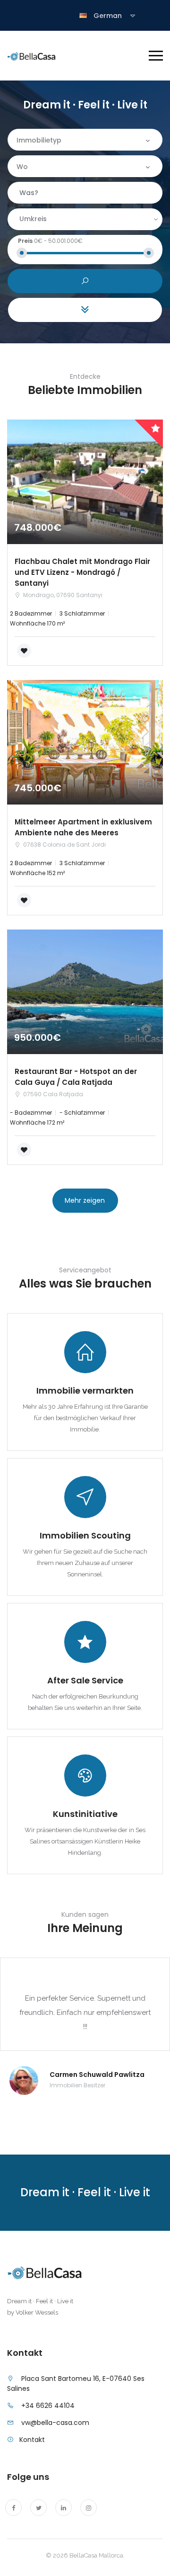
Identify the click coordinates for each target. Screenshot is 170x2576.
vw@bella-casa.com (55, 2423)
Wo (22, 167)
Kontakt (32, 2440)
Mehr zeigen (85, 1200)
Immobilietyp (39, 140)
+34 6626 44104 (48, 2406)
